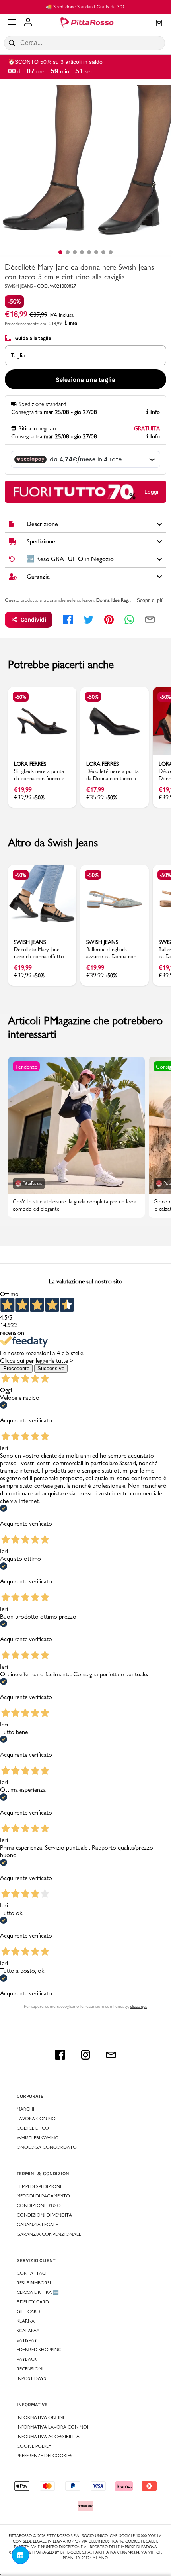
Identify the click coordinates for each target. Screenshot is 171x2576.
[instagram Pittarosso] (85, 2055)
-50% (14, 301)
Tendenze (26, 1067)
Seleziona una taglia (85, 380)
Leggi (151, 492)
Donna (103, 600)
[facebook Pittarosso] (60, 2055)
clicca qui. (139, 2006)
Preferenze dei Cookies (45, 2456)
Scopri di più (150, 600)
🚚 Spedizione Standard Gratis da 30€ (85, 6)
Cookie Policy (34, 2446)
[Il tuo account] (28, 23)
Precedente (16, 1368)
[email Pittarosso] (111, 2055)
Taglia (18, 355)
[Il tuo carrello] (159, 24)
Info (73, 324)
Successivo (51, 1368)
